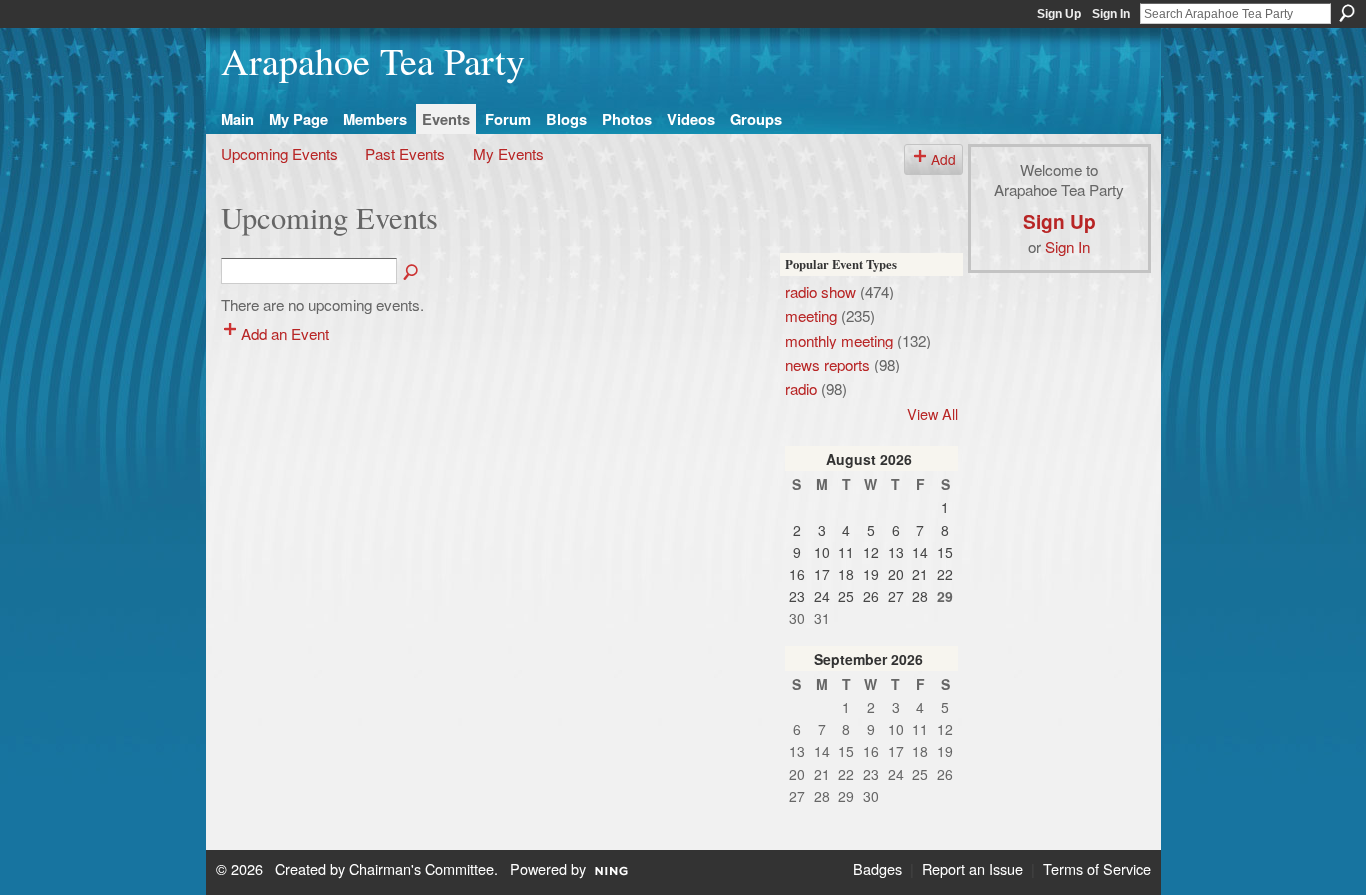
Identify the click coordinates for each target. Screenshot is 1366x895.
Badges (877, 868)
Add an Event (285, 333)
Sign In (1111, 14)
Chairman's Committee (421, 868)
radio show (820, 291)
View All (932, 413)
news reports (827, 364)
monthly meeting (839, 340)
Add (943, 159)
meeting (811, 315)
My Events (508, 153)
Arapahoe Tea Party (373, 60)
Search (1347, 13)
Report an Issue (972, 868)
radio (801, 388)
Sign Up (1059, 14)
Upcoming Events (279, 153)
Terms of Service (1097, 868)
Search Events (412, 273)
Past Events (405, 153)
